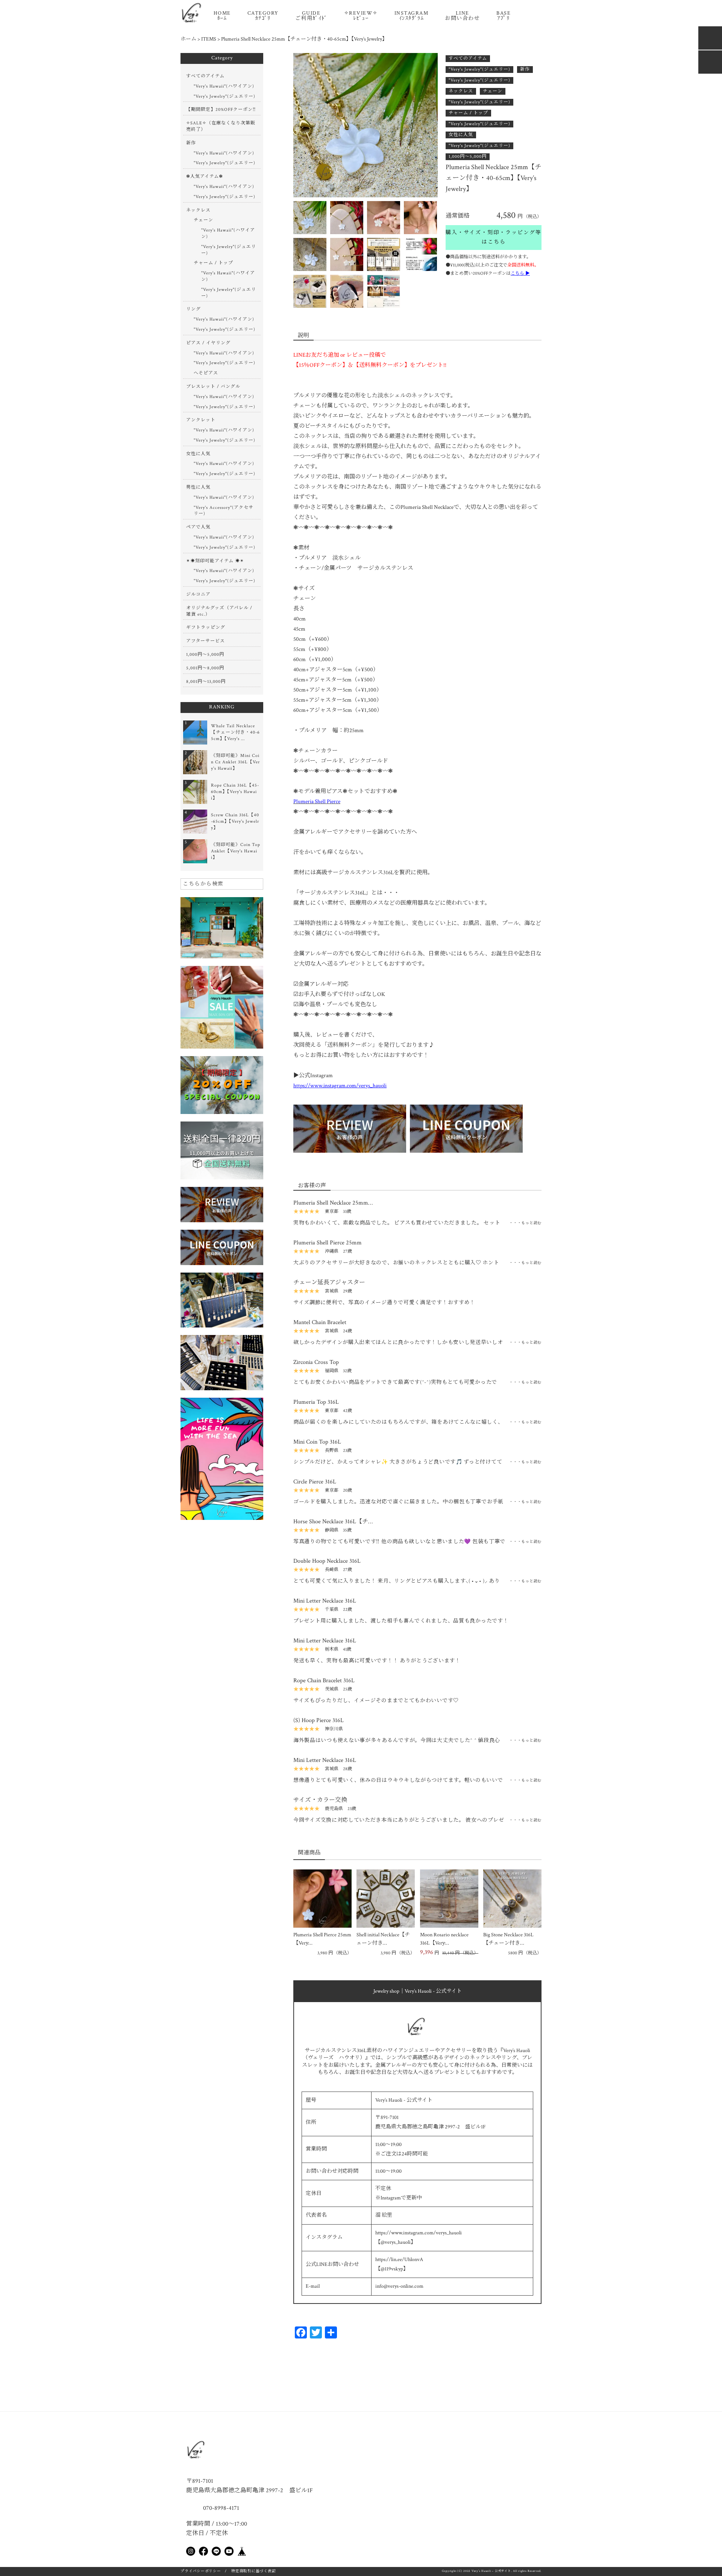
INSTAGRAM (412, 16)
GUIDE (311, 16)
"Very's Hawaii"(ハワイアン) (224, 86)
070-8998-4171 (220, 2508)
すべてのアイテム (468, 58)
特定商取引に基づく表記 (253, 2571)
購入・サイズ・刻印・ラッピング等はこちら (494, 237)
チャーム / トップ (468, 113)
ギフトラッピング (206, 627)
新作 (525, 69)
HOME (222, 16)
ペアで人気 (198, 527)
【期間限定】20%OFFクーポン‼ (221, 110)
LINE (462, 16)
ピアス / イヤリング (208, 343)
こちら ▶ (520, 273)
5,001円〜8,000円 (205, 668)
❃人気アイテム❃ (205, 176)
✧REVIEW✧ (361, 16)
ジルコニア (198, 594)
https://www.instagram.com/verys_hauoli (340, 1086)
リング (193, 309)
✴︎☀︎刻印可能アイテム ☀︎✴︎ (215, 561)
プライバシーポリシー (201, 2571)
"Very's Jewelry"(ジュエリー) (479, 69)
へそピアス (206, 373)
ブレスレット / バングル (213, 387)
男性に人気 (198, 487)
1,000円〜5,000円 (468, 157)
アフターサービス (206, 641)
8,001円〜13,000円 (206, 682)
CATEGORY (263, 16)
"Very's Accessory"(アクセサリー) (224, 511)
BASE (504, 16)
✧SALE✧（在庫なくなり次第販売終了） (221, 126)
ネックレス (461, 91)
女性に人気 (461, 135)
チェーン (493, 91)
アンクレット (201, 420)
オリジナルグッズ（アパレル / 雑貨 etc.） (219, 611)
